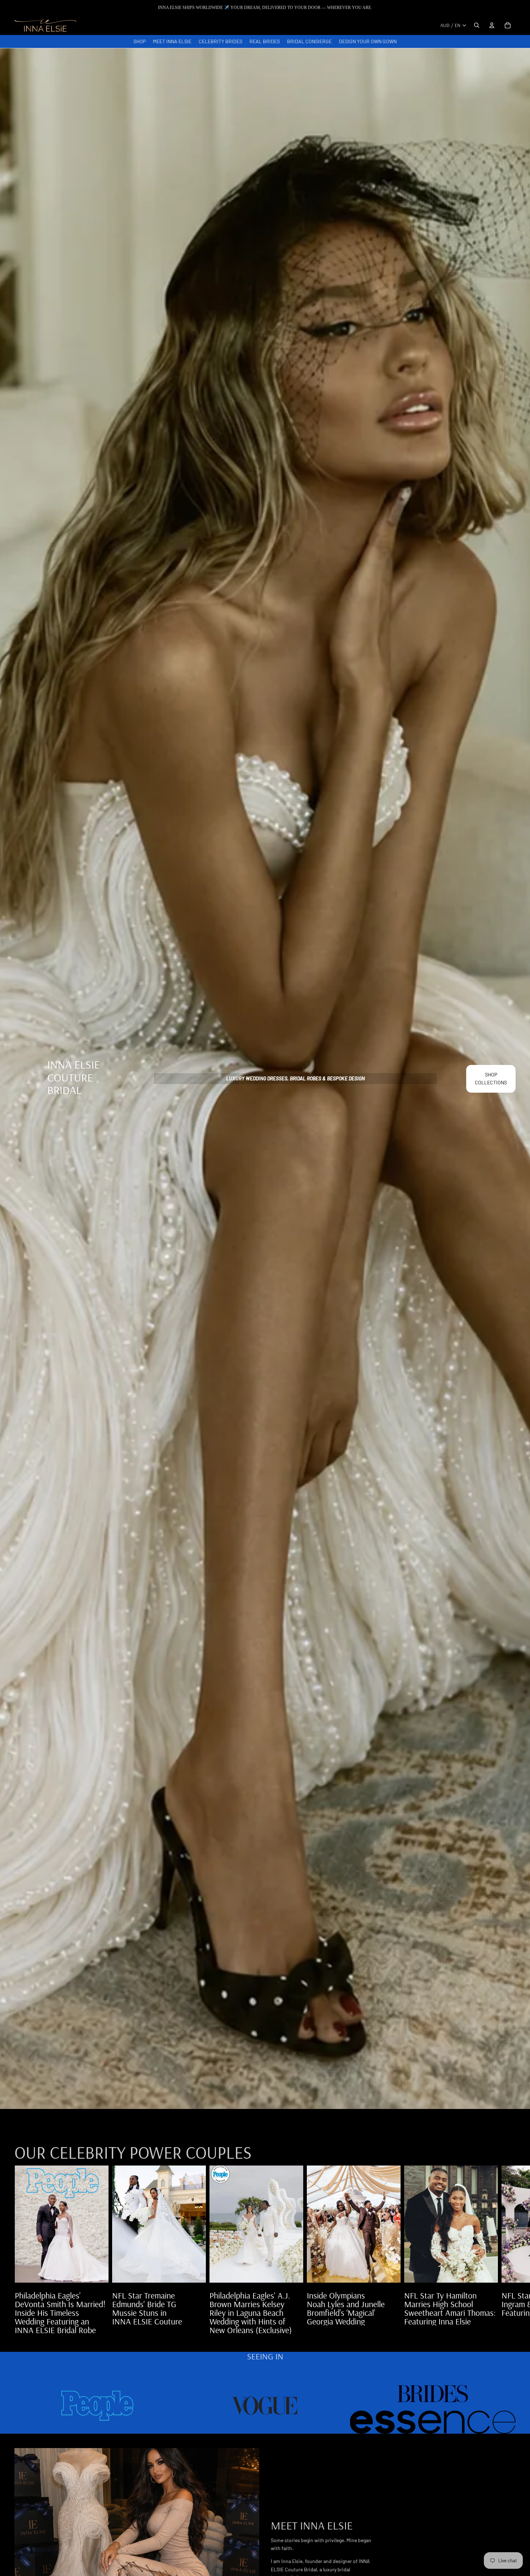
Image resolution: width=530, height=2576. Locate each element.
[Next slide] (508, 2250)
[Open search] (477, 25)
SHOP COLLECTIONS (491, 1078)
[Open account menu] (492, 25)
